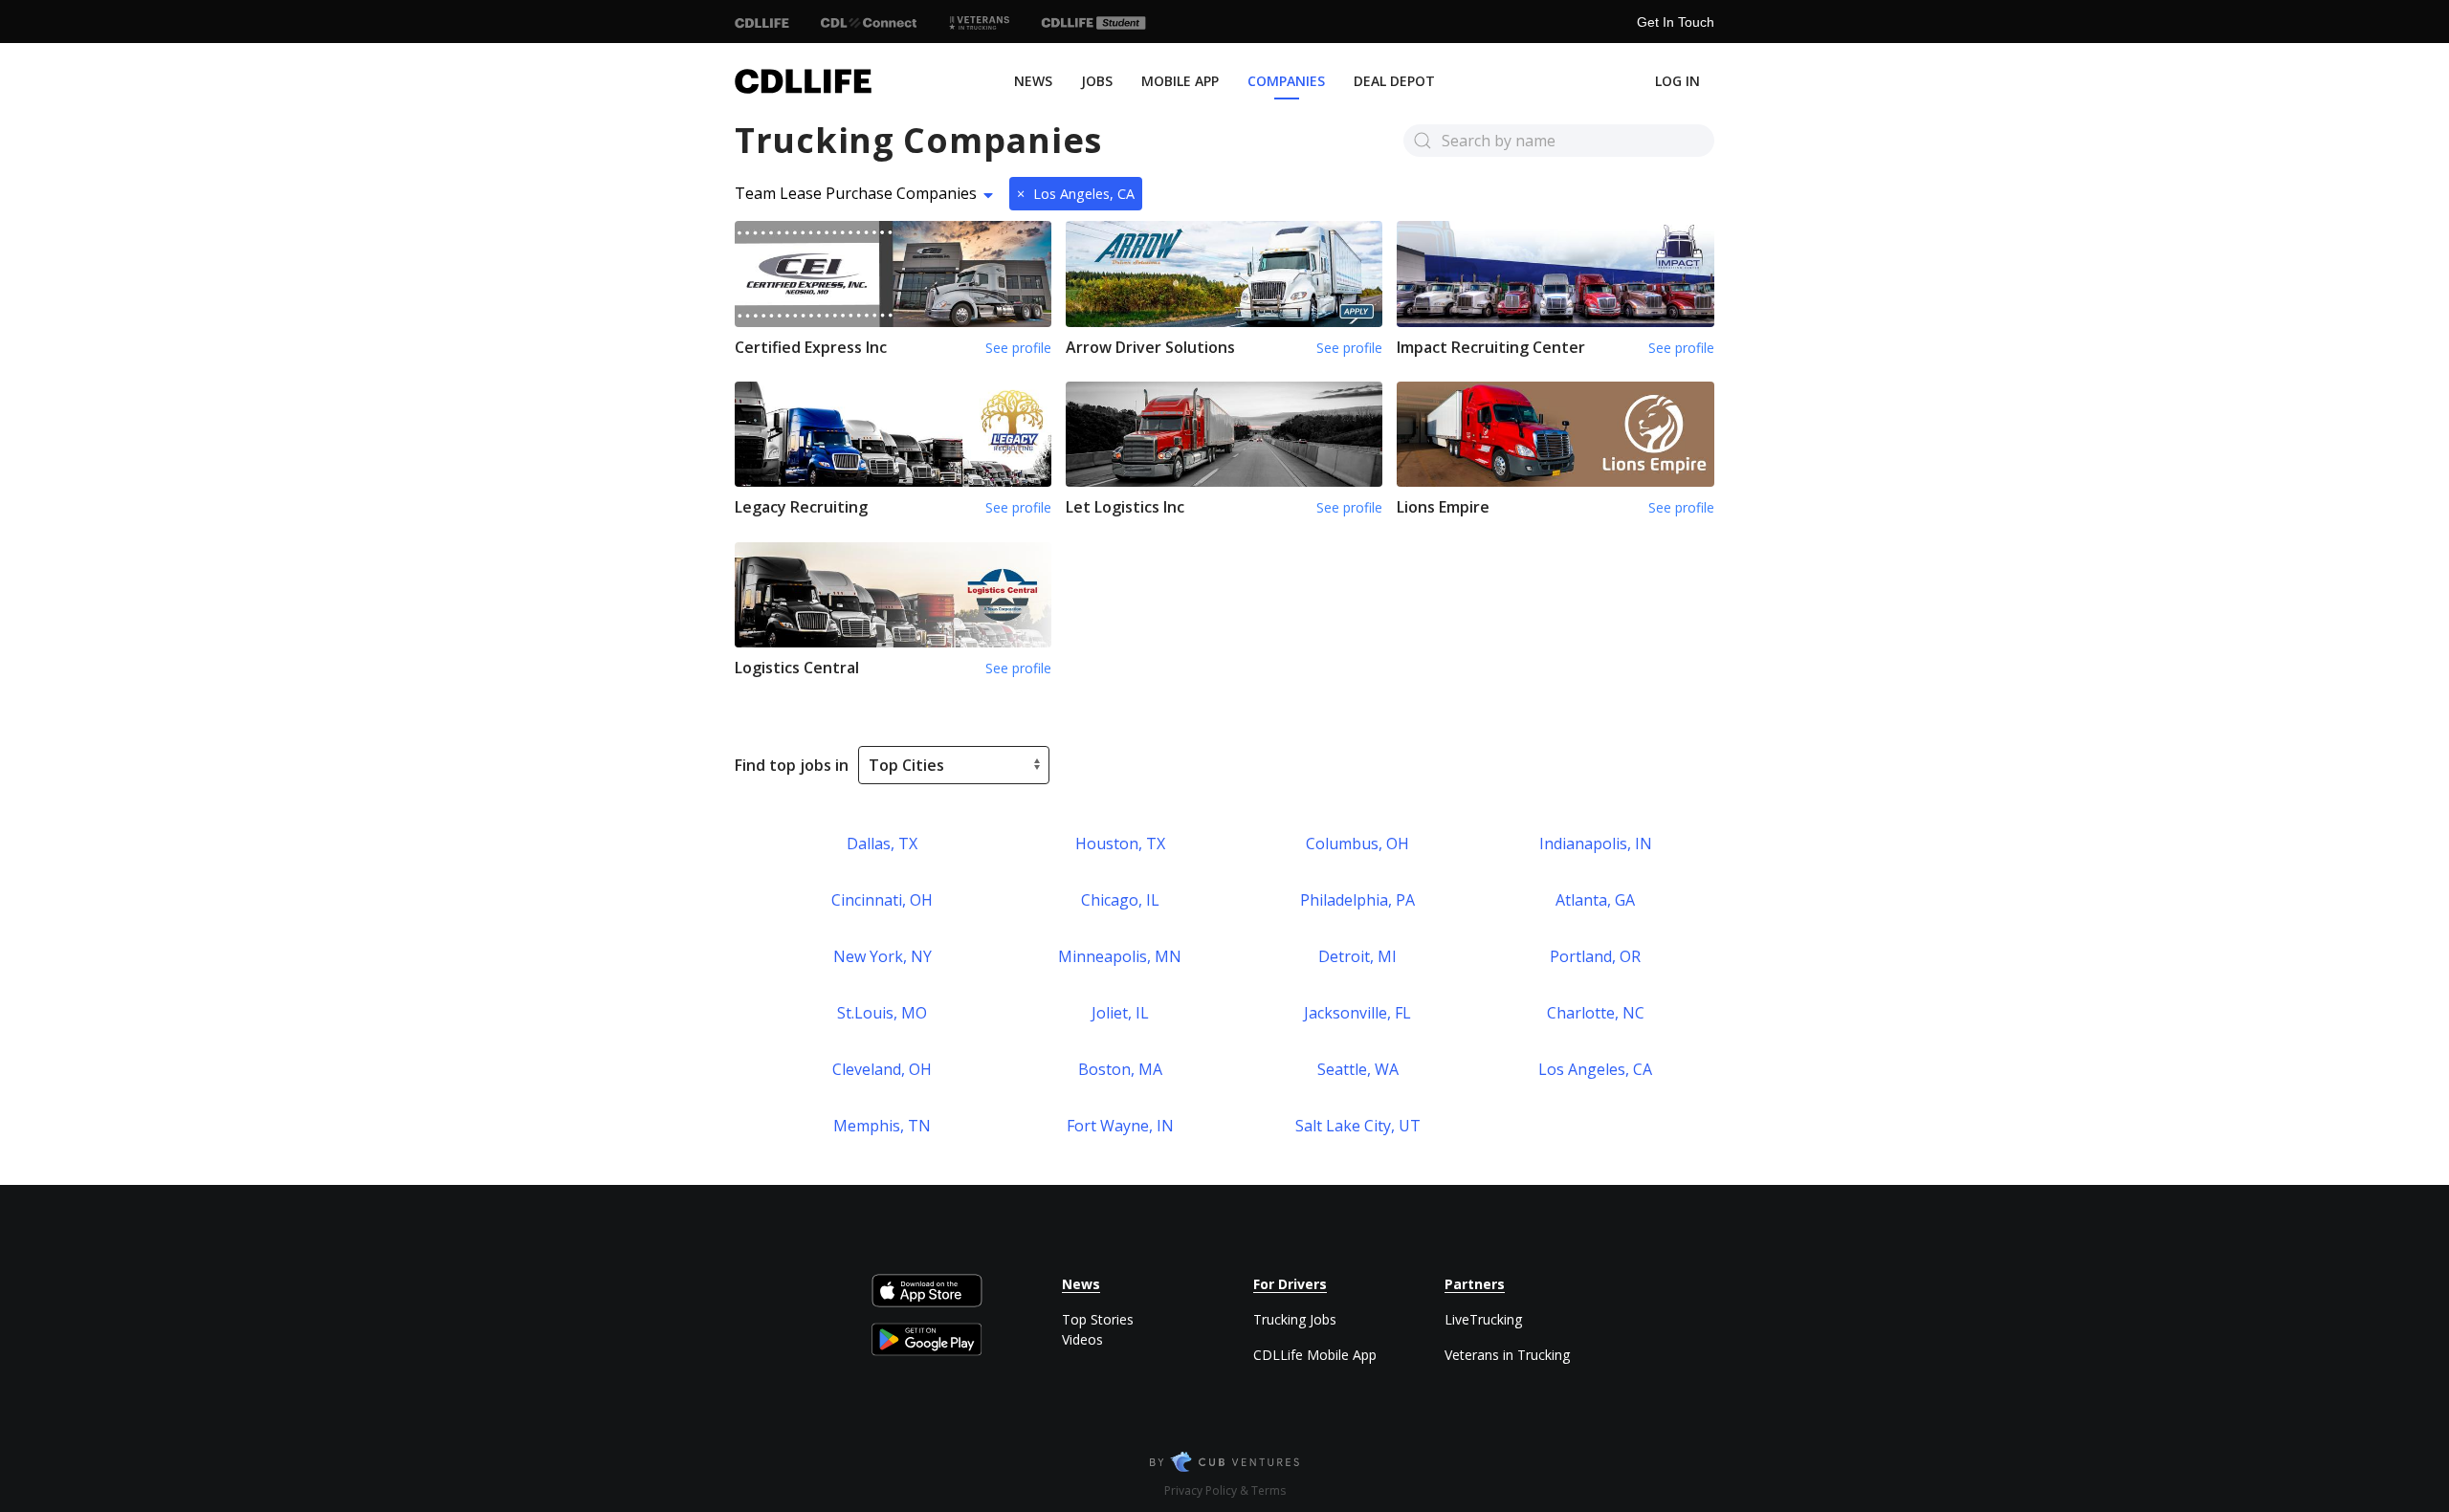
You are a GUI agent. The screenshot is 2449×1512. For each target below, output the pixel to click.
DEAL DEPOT (1394, 81)
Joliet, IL (1120, 1013)
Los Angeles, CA (1076, 194)
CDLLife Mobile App (1315, 1355)
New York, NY (883, 956)
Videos (1082, 1339)
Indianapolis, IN (1596, 844)
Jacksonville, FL (1357, 1013)
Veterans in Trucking (1507, 1355)
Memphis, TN (882, 1126)
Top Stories (1098, 1319)
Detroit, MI (1357, 956)
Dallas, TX (882, 844)
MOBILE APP (1180, 81)
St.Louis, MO (882, 1013)
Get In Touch (1676, 22)
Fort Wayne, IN (1120, 1126)
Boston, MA (1120, 1069)
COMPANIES (1286, 81)
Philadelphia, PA (1357, 900)
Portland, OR (1595, 956)
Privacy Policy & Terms (1225, 1490)
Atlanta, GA (1595, 900)
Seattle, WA (1358, 1069)
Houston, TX (1120, 844)
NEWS (1033, 81)
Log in (1677, 81)
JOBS (1097, 81)
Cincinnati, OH (882, 900)
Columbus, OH (1357, 844)
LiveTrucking (1483, 1319)
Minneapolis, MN (1120, 956)
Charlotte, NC (1596, 1013)
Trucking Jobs (1295, 1319)
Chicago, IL (1120, 900)
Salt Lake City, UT (1358, 1126)
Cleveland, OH (882, 1069)
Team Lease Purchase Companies (856, 193)
